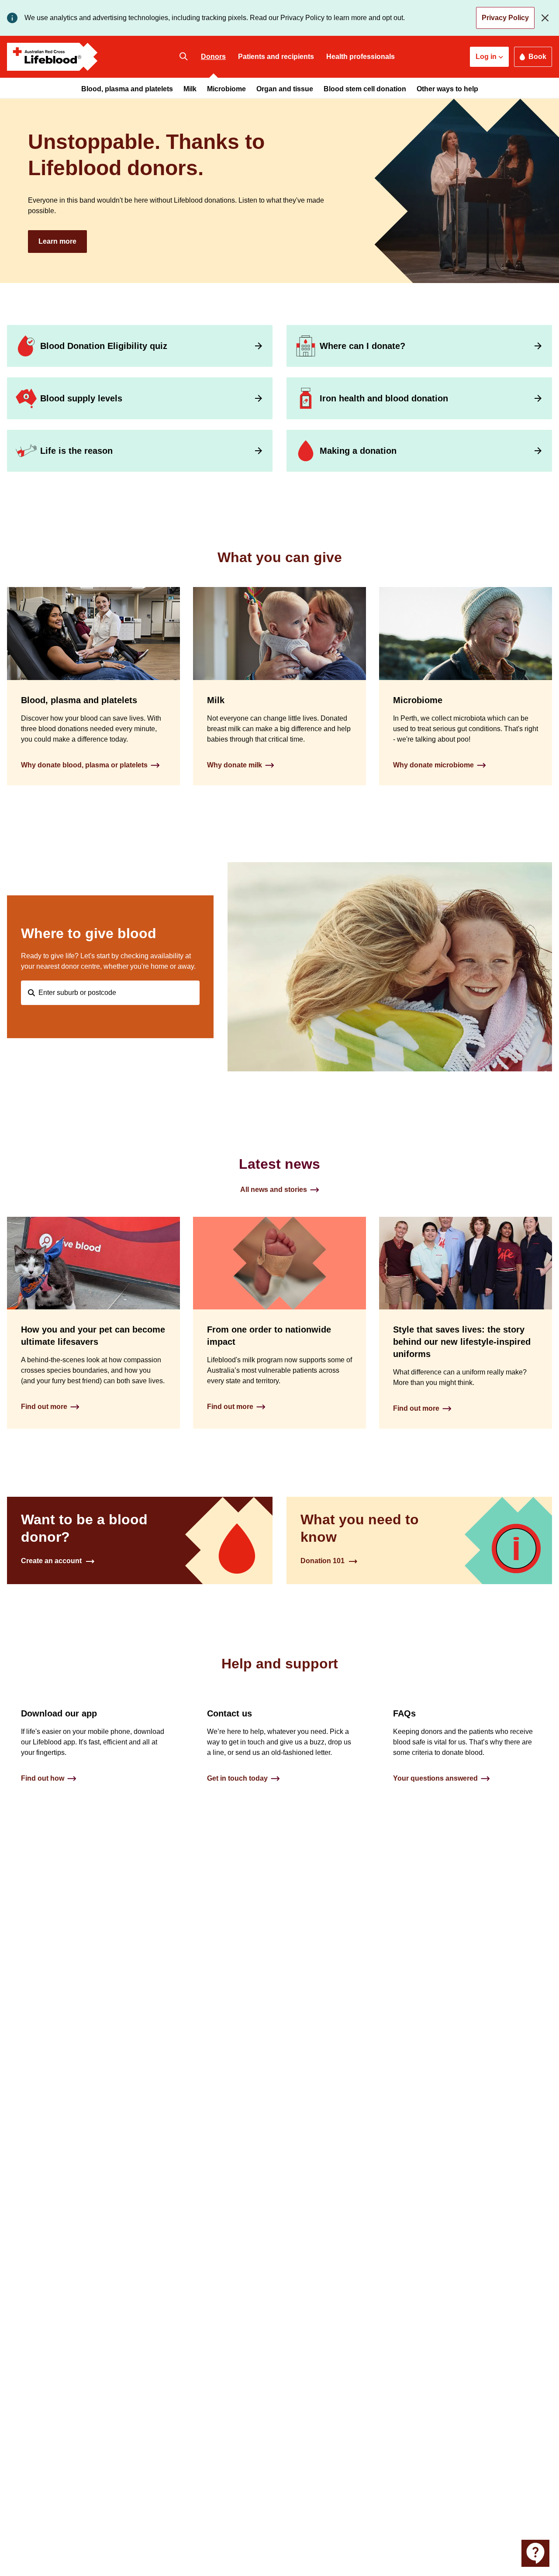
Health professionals (361, 57)
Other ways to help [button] (447, 89)
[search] (183, 57)
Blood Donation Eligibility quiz (104, 346)
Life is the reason (76, 451)
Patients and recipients (276, 57)
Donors (213, 57)
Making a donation (358, 451)
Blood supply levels (81, 398)
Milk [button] (190, 89)
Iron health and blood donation (384, 398)
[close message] (547, 18)
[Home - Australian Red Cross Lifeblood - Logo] (52, 57)
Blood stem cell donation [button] (365, 89)
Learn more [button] (57, 241)
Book (537, 57)
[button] (489, 57)
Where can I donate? (362, 346)
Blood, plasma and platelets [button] (127, 89)
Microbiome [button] (226, 89)
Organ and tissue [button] (285, 89)
